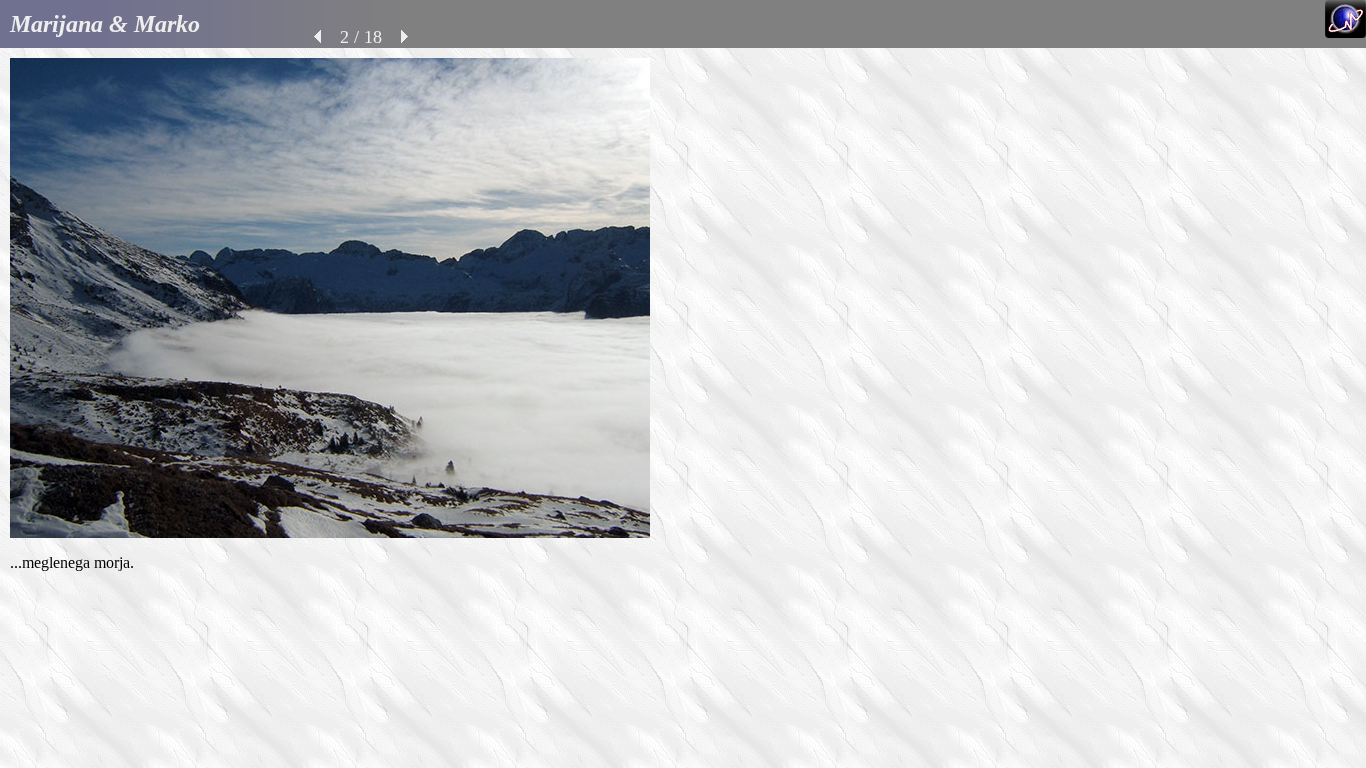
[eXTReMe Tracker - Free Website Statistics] (1345, 32)
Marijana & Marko (105, 24)
